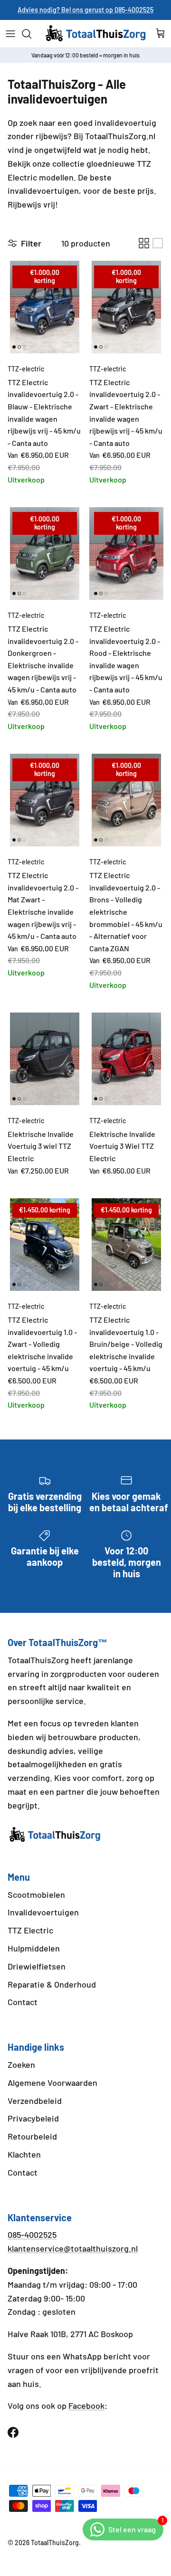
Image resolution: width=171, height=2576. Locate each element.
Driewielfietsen (37, 1966)
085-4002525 (32, 2235)
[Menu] (10, 34)
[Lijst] (158, 243)
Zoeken (21, 2065)
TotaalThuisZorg (55, 2543)
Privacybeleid (33, 2118)
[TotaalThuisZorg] (96, 34)
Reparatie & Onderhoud (52, 1984)
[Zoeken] (31, 34)
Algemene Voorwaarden (52, 2083)
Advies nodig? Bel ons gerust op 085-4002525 (85, 10)
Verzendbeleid (35, 2101)
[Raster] (144, 243)
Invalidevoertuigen (43, 1912)
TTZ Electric (30, 1930)
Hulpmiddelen (34, 1948)
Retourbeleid (32, 2136)
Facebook (86, 2406)
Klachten (24, 2154)
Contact (23, 2002)
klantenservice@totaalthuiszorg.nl (73, 2248)
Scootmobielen (36, 1894)
